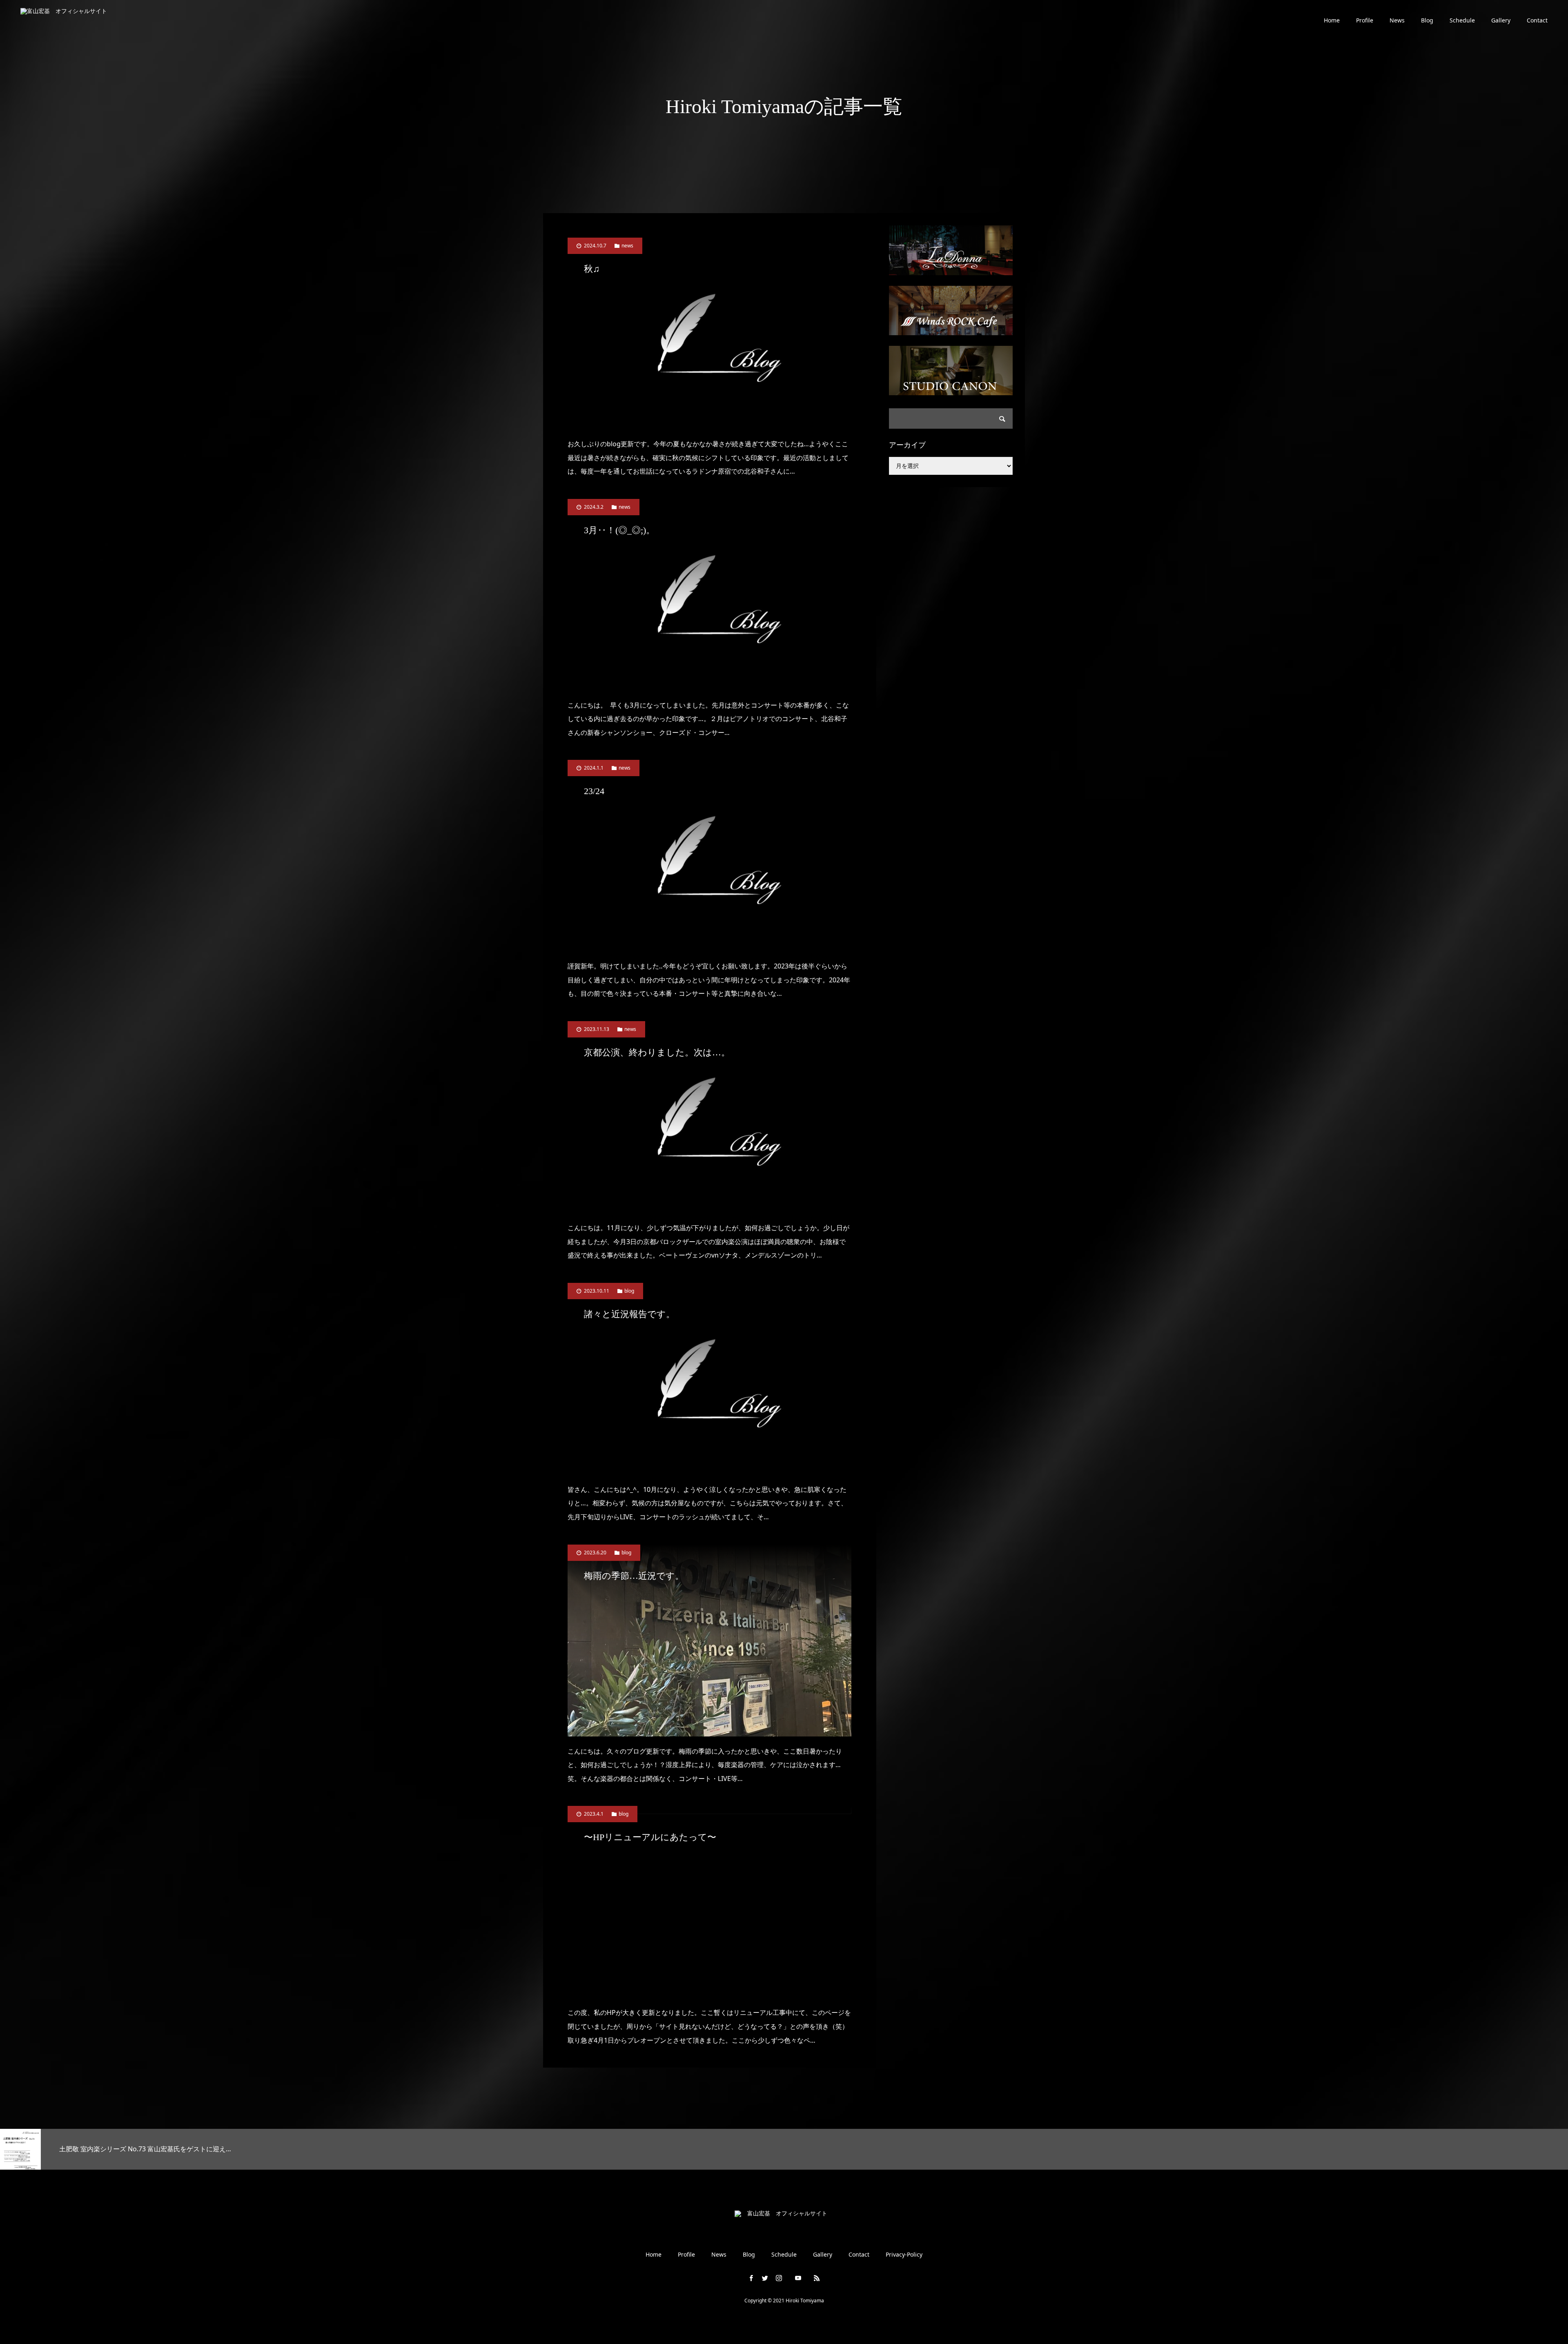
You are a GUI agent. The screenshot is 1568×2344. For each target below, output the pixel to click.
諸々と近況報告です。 (629, 1314)
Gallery (1501, 20)
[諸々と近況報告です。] (709, 1379)
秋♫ (592, 269)
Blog (1427, 20)
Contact (1537, 20)
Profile (1365, 20)
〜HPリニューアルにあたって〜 (650, 1837)
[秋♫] (709, 333)
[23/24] (709, 856)
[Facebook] (751, 2278)
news (627, 246)
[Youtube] (798, 2278)
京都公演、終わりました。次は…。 (657, 1052)
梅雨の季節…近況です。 (634, 1576)
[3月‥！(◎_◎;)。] (709, 595)
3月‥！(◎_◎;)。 (619, 530)
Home (1332, 20)
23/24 (594, 791)
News (1397, 20)
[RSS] (817, 2278)
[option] (261, 2149)
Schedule (1462, 20)
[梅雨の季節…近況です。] (709, 1641)
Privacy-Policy (904, 2255)
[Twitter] (765, 2278)
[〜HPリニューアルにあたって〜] (709, 1902)
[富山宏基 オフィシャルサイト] (70, 21)
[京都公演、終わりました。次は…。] (709, 1117)
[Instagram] (779, 2278)
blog (629, 1291)
